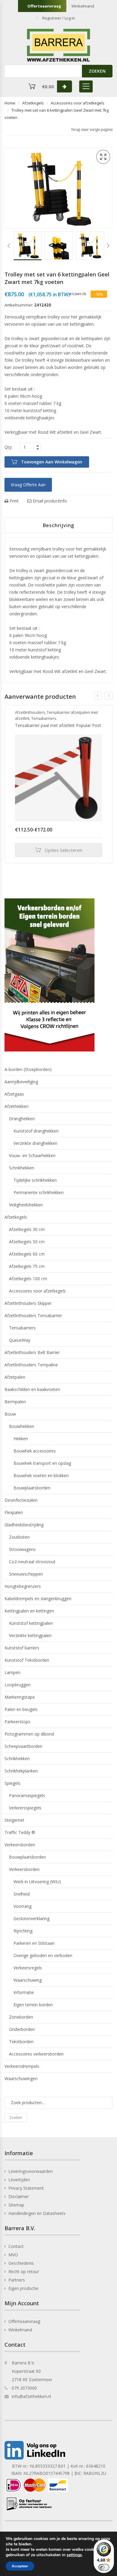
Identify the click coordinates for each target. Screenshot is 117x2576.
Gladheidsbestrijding (24, 1525)
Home (10, 103)
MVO (13, 2255)
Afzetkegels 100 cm (28, 1279)
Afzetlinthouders (30, 712)
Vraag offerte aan (28, 485)
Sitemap (16, 2205)
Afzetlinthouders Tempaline (31, 1365)
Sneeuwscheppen (26, 1574)
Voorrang (22, 1906)
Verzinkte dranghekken (35, 1143)
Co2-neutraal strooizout (32, 1562)
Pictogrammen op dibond (29, 1734)
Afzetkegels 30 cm (27, 1229)
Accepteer (20, 2566)
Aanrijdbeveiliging (21, 1082)
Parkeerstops (17, 1722)
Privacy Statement (26, 2188)
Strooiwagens (22, 1549)
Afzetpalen (15, 1377)
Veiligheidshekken (26, 1205)
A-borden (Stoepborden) (28, 1069)
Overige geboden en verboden (43, 1955)
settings (74, 2555)
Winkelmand (83, 6)
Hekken (21, 1439)
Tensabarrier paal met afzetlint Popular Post (58, 725)
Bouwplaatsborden (32, 1488)
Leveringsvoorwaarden (31, 2171)
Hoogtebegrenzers (23, 1586)
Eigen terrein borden (33, 2005)
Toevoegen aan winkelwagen (52, 462)
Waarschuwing (28, 1980)
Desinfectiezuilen (21, 1500)
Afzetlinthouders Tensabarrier (33, 1315)
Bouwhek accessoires (35, 1451)
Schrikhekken (22, 1168)
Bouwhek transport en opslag (42, 1463)
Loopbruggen (18, 1685)
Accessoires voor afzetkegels (78, 103)
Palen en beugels (21, 1709)
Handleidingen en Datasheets (37, 2213)
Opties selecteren (63, 850)
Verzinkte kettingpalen (30, 1635)
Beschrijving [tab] (59, 525)
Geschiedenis (21, 2263)
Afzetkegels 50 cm (27, 1242)
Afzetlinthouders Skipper (28, 1303)
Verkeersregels (28, 1968)
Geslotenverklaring (31, 1918)
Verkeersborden (20, 1845)
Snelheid (22, 1894)
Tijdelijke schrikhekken (35, 1180)
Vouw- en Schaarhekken (32, 1155)
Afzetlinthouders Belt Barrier (32, 1352)
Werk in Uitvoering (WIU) (37, 1882)
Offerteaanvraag (44, 6)
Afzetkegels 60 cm (27, 1254)
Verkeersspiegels (25, 1808)
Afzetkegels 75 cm (27, 1266)
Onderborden (22, 2029)
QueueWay (20, 1340)
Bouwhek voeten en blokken (41, 1475)
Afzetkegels (33, 103)
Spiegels (12, 1783)
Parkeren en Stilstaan (34, 1943)
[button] (103, 157)
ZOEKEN (97, 71)
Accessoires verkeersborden (36, 2054)
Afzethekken (16, 1106)
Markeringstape (20, 1697)
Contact (16, 2246)
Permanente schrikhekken (39, 1192)
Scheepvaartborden (23, 1746)
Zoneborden (21, 2017)
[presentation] (98, 696)
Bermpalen (15, 1402)
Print (13, 501)
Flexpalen (14, 1512)
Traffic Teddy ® (20, 1832)
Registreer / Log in (59, 18)
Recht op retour (24, 2271)
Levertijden (19, 2180)
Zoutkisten (19, 1537)
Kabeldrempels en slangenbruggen (38, 1599)
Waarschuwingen (21, 2078)
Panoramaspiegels (27, 1795)
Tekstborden (21, 2042)
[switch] (104, 2567)
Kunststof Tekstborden (27, 1660)
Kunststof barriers (22, 1648)
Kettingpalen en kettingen (29, 1611)
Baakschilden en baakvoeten (32, 1389)
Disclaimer (19, 2196)
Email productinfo (49, 501)
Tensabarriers (44, 718)
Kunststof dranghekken (36, 1131)
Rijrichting (23, 1931)
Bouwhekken (22, 1426)
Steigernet (14, 1820)
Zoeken (16, 2118)
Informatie (24, 1992)
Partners (17, 2280)
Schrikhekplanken (21, 1771)
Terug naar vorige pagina (92, 129)
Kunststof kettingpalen (31, 1623)
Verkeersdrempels (22, 2066)
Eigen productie (23, 2288)
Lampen (12, 1672)
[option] (28, 246)
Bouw (10, 1414)
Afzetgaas (14, 1094)
